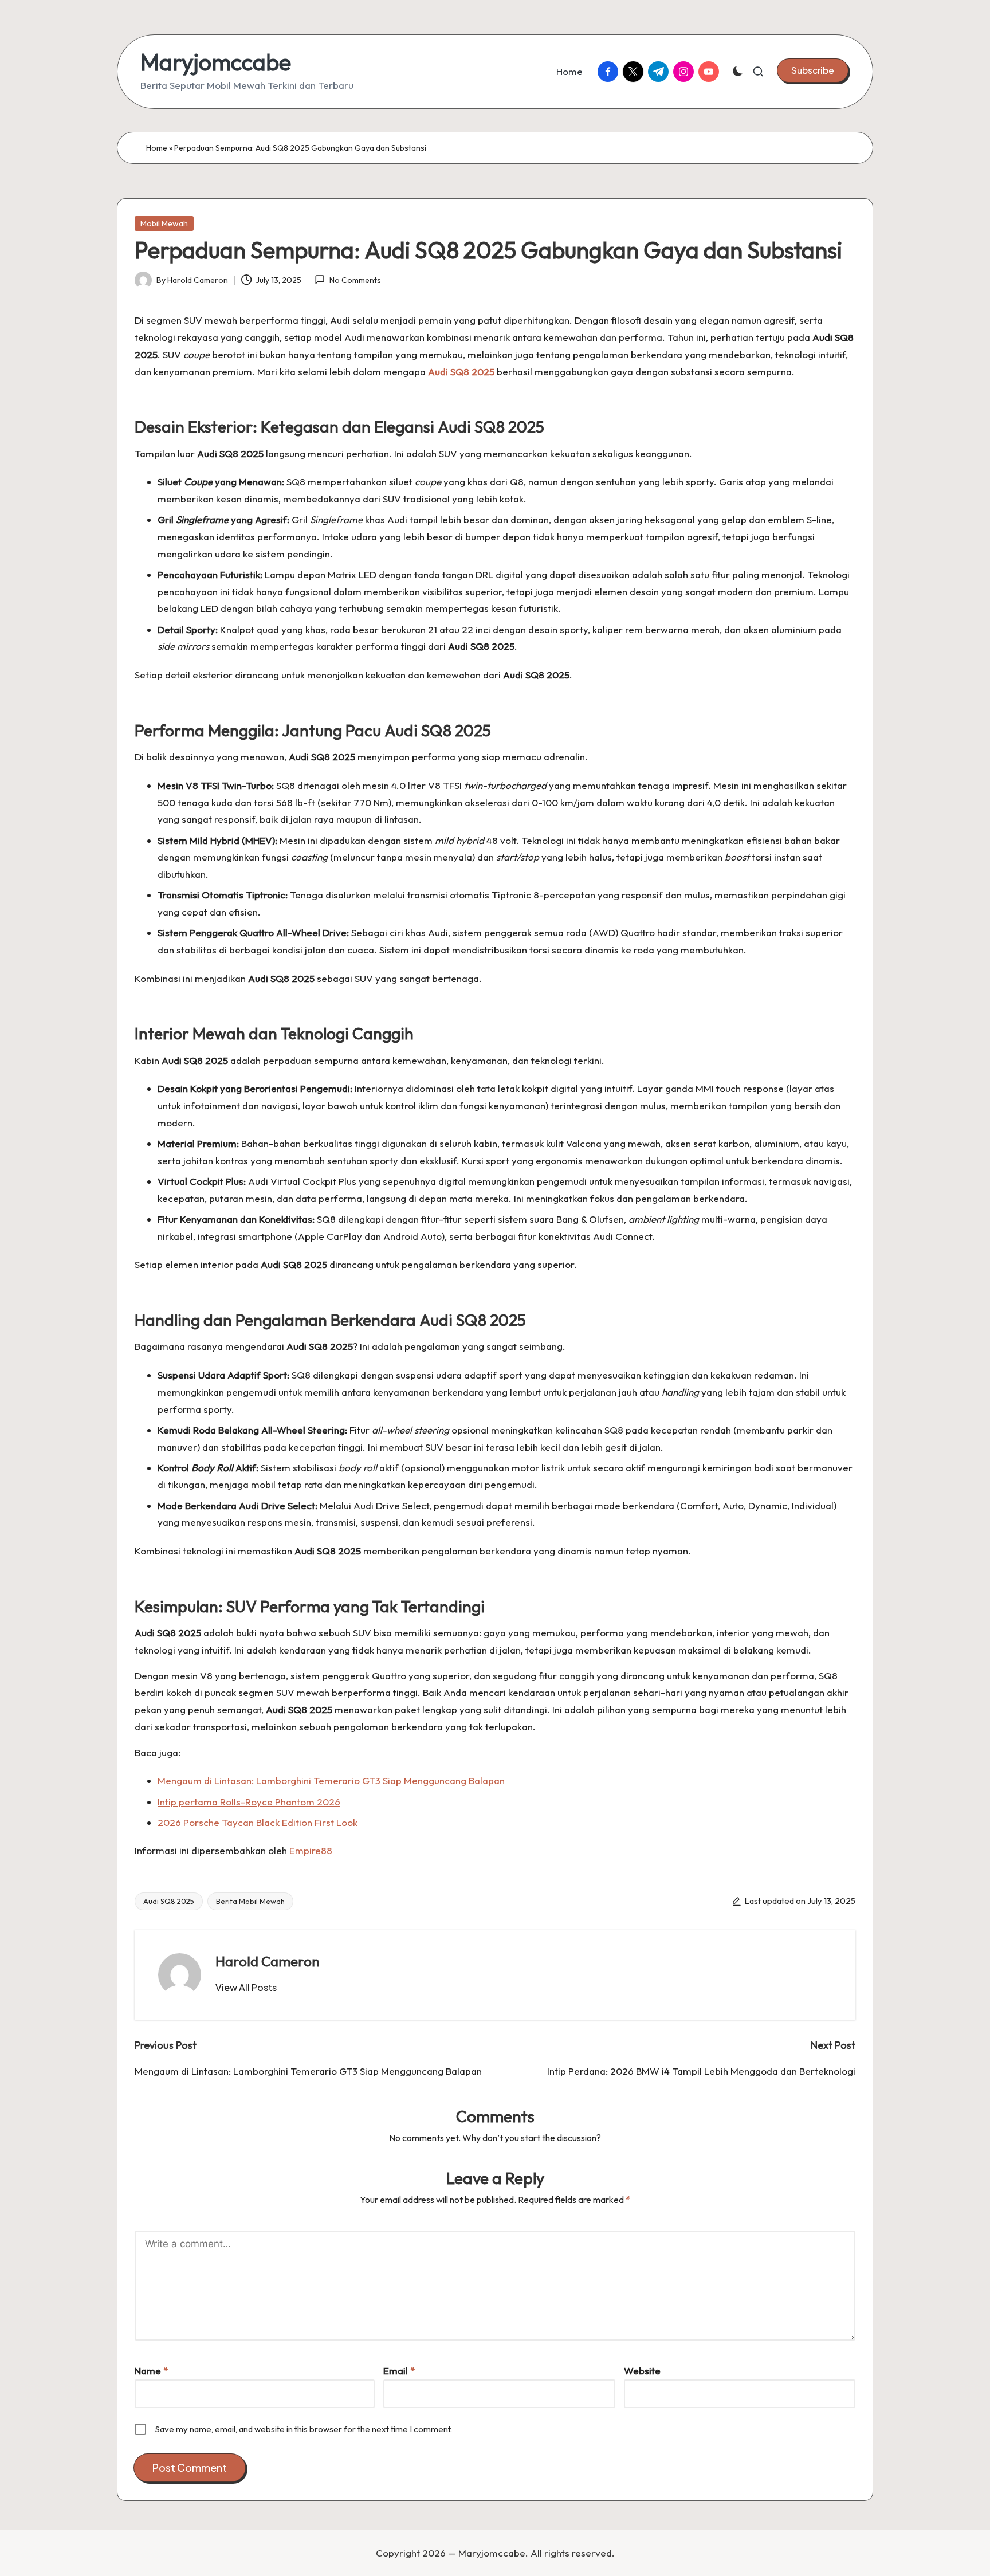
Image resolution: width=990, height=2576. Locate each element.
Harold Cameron (268, 1961)
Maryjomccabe (216, 62)
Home (157, 148)
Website (642, 2371)
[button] (813, 70)
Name (151, 2371)
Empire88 (311, 1850)
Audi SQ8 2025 (169, 1901)
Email (399, 2371)
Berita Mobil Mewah (250, 1901)
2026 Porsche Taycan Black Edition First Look (258, 1822)
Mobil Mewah (164, 223)
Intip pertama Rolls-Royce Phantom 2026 (249, 1802)
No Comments (355, 280)
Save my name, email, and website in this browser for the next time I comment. (304, 2429)
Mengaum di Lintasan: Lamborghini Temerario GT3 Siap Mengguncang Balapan (331, 1780)
